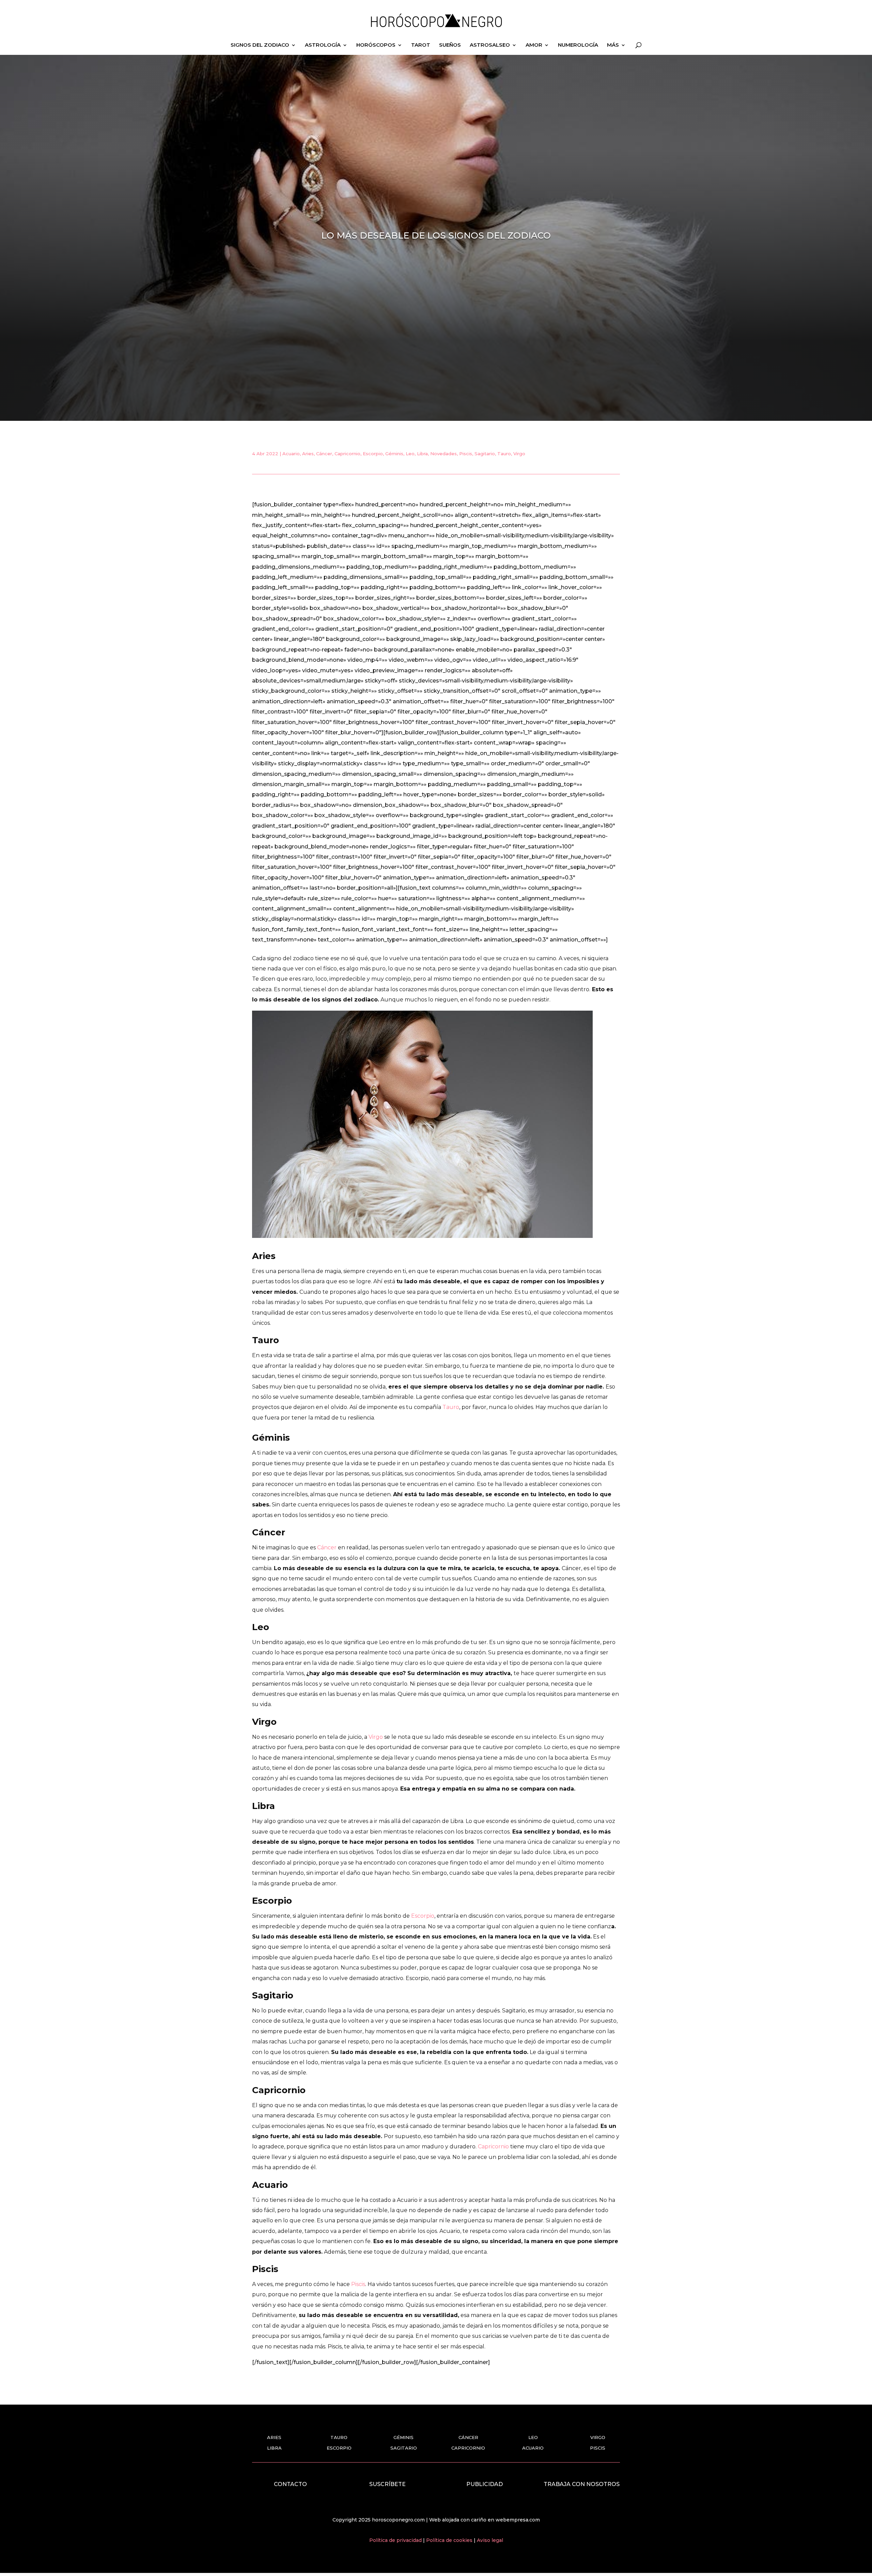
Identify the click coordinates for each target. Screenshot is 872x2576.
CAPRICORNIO (468, 2448)
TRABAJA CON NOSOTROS (582, 2484)
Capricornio (347, 454)
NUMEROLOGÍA (578, 45)
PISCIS (598, 2448)
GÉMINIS (403, 2437)
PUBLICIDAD (485, 2484)
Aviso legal (490, 2540)
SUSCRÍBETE (387, 2484)
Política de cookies (450, 2540)
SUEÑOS (450, 45)
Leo (410, 454)
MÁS (613, 45)
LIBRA (274, 2448)
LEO (533, 2437)
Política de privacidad (396, 2540)
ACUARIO (533, 2448)
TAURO (339, 2437)
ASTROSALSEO (490, 45)
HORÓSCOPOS (376, 45)
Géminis (394, 454)
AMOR (534, 45)
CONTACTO (290, 2484)
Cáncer (324, 454)
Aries (308, 454)
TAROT (421, 45)
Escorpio (373, 454)
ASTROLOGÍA (323, 45)
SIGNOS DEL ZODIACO (260, 45)
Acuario (291, 454)
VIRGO (598, 2437)
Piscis (466, 454)
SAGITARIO (404, 2448)
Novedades (443, 454)
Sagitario (485, 454)
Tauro (504, 454)
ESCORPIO (339, 2448)
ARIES (274, 2437)
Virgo (519, 454)
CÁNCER (468, 2437)
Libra (422, 454)
